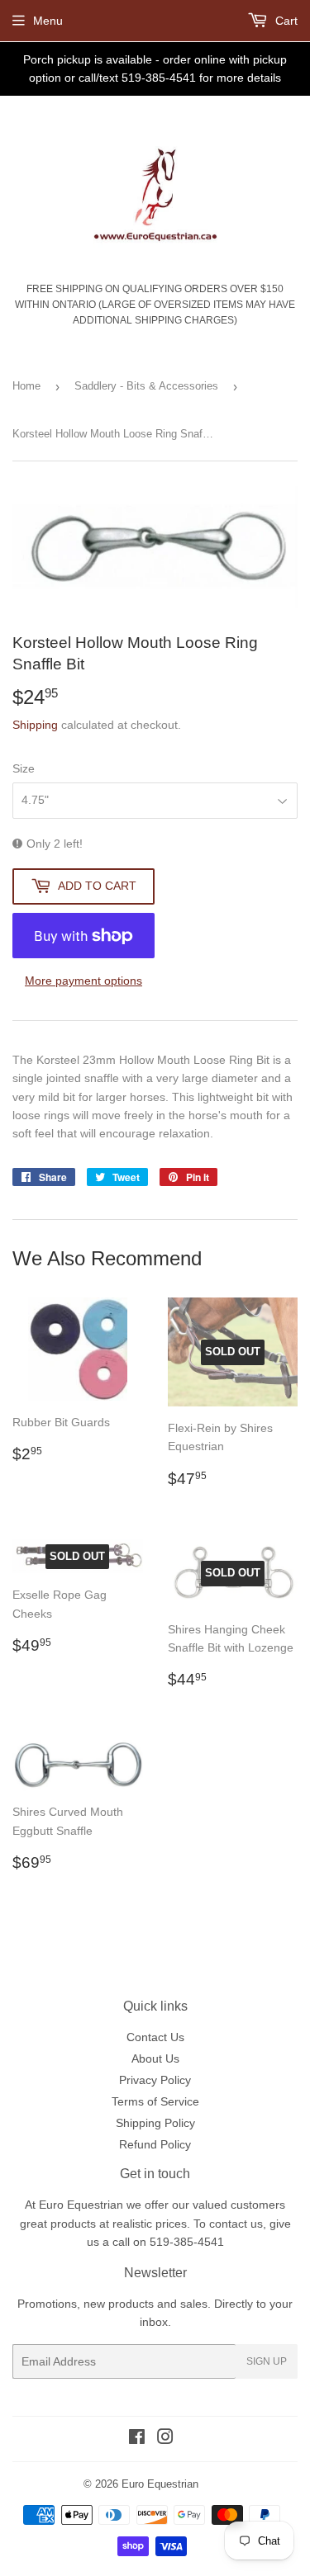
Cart (285, 21)
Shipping (35, 725)
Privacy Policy (155, 2080)
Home (26, 386)
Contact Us (155, 2037)
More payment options (83, 981)
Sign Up (267, 2361)
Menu (48, 21)
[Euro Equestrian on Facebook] (137, 2439)
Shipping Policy (155, 2123)
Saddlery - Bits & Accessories (146, 386)
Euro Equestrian (160, 2484)
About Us (155, 2058)
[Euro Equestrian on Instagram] (165, 2439)
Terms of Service (155, 2101)
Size (24, 768)
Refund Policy (155, 2144)
